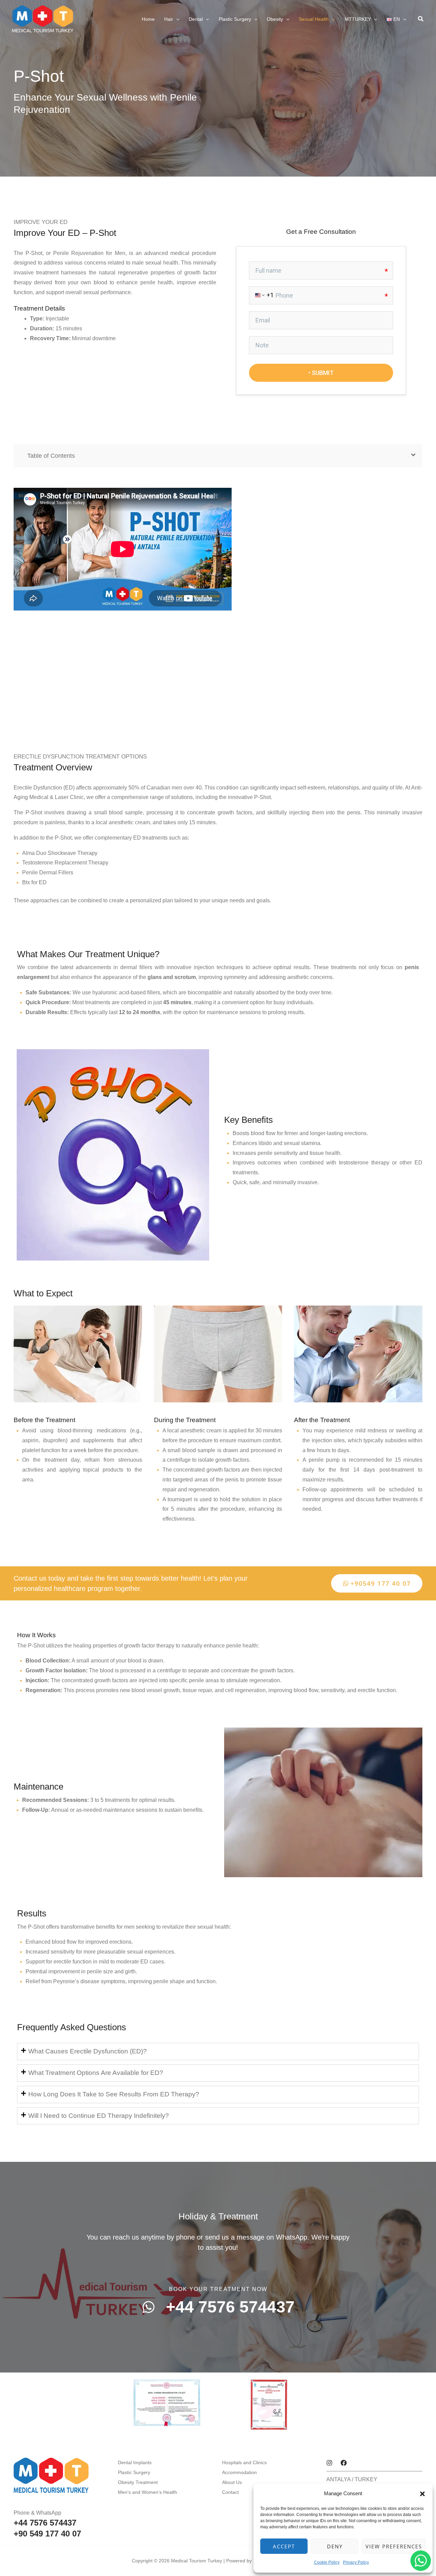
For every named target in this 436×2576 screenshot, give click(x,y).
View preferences (394, 2546)
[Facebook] (344, 2463)
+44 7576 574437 (45, 2523)
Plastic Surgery (134, 2472)
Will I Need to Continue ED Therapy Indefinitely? (99, 2116)
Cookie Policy (327, 2562)
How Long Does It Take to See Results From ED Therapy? (114, 2094)
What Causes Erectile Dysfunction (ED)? (88, 2051)
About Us (232, 2482)
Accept (284, 2546)
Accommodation (239, 2472)
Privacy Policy (356, 2562)
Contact (230, 2492)
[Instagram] (329, 2463)
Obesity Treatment (138, 2482)
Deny (335, 2546)
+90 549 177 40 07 (47, 2534)
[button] (422, 2494)
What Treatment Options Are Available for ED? (96, 2073)
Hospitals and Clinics (244, 2462)
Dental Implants (135, 2462)
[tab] (218, 2052)
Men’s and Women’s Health (147, 2492)
